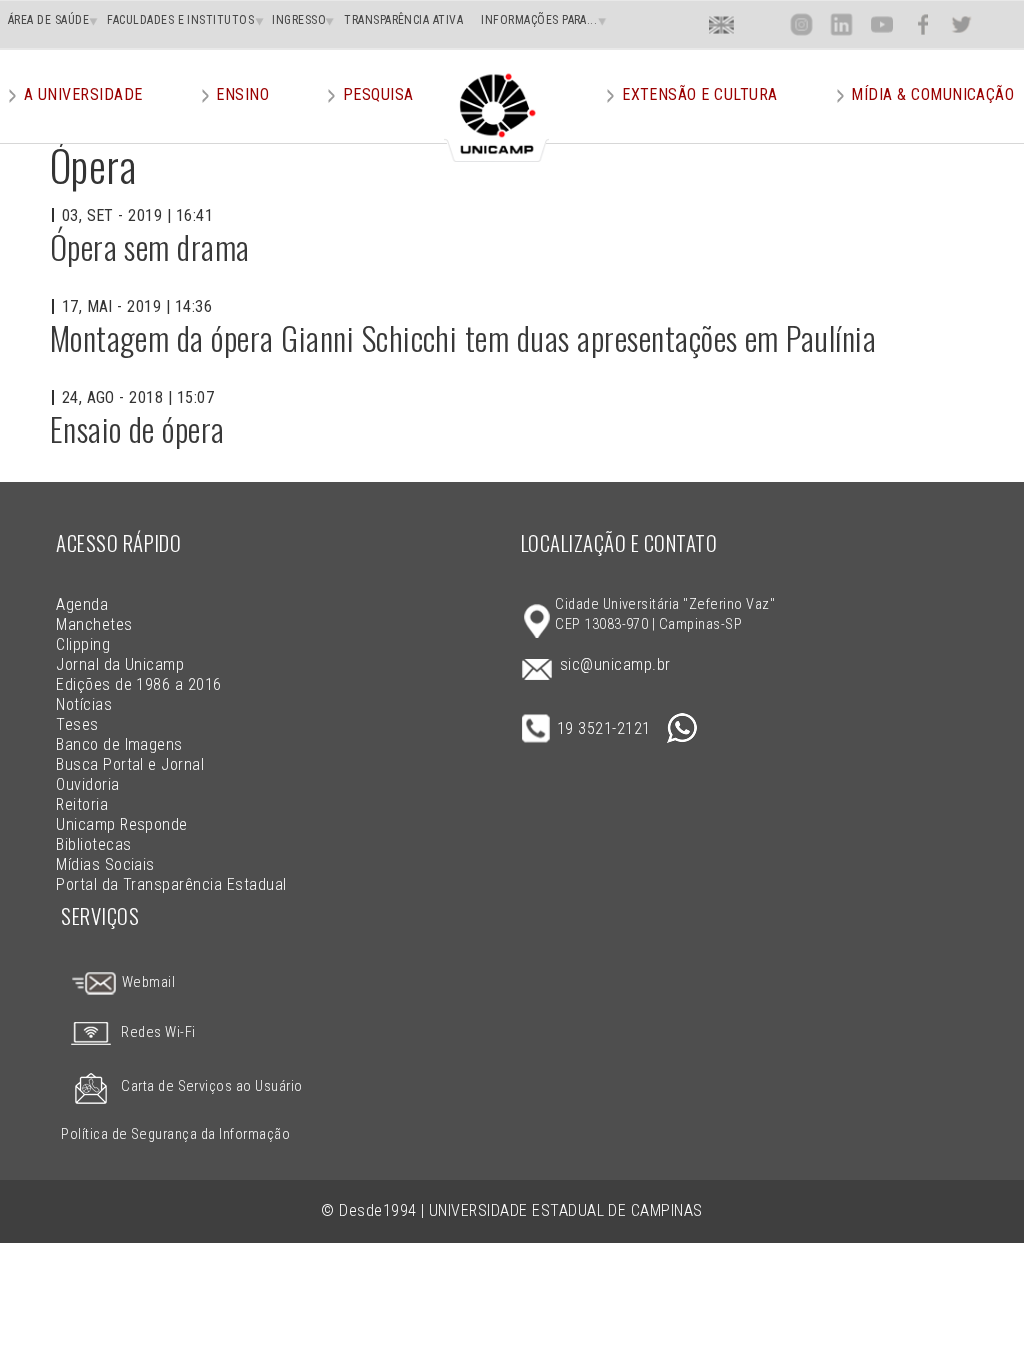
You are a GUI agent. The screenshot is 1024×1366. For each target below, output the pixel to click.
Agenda (82, 604)
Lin (841, 24)
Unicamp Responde (122, 824)
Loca (761, 24)
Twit (962, 24)
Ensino (242, 94)
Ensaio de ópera (137, 428)
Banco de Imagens (119, 744)
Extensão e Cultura (700, 94)
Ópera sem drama (150, 246)
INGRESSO (299, 20)
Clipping (83, 644)
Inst (801, 24)
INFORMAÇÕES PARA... (539, 20)
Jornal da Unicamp (120, 664)
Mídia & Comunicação (932, 94)
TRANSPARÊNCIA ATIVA (403, 20)
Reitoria (82, 804)
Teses (77, 724)
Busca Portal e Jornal (130, 764)
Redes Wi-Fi (158, 1032)
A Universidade (83, 94)
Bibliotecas (93, 844)
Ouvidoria (87, 784)
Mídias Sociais (105, 864)
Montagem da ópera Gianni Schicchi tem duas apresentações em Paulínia (463, 337)
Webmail (146, 982)
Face (922, 24)
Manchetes (94, 624)
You (881, 24)
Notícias (84, 704)
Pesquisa (378, 94)
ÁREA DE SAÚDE (48, 20)
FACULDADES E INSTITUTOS (180, 20)
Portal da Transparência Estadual (171, 884)
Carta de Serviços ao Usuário (211, 1086)
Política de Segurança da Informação (175, 1134)
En (722, 24)
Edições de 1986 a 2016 (139, 684)
